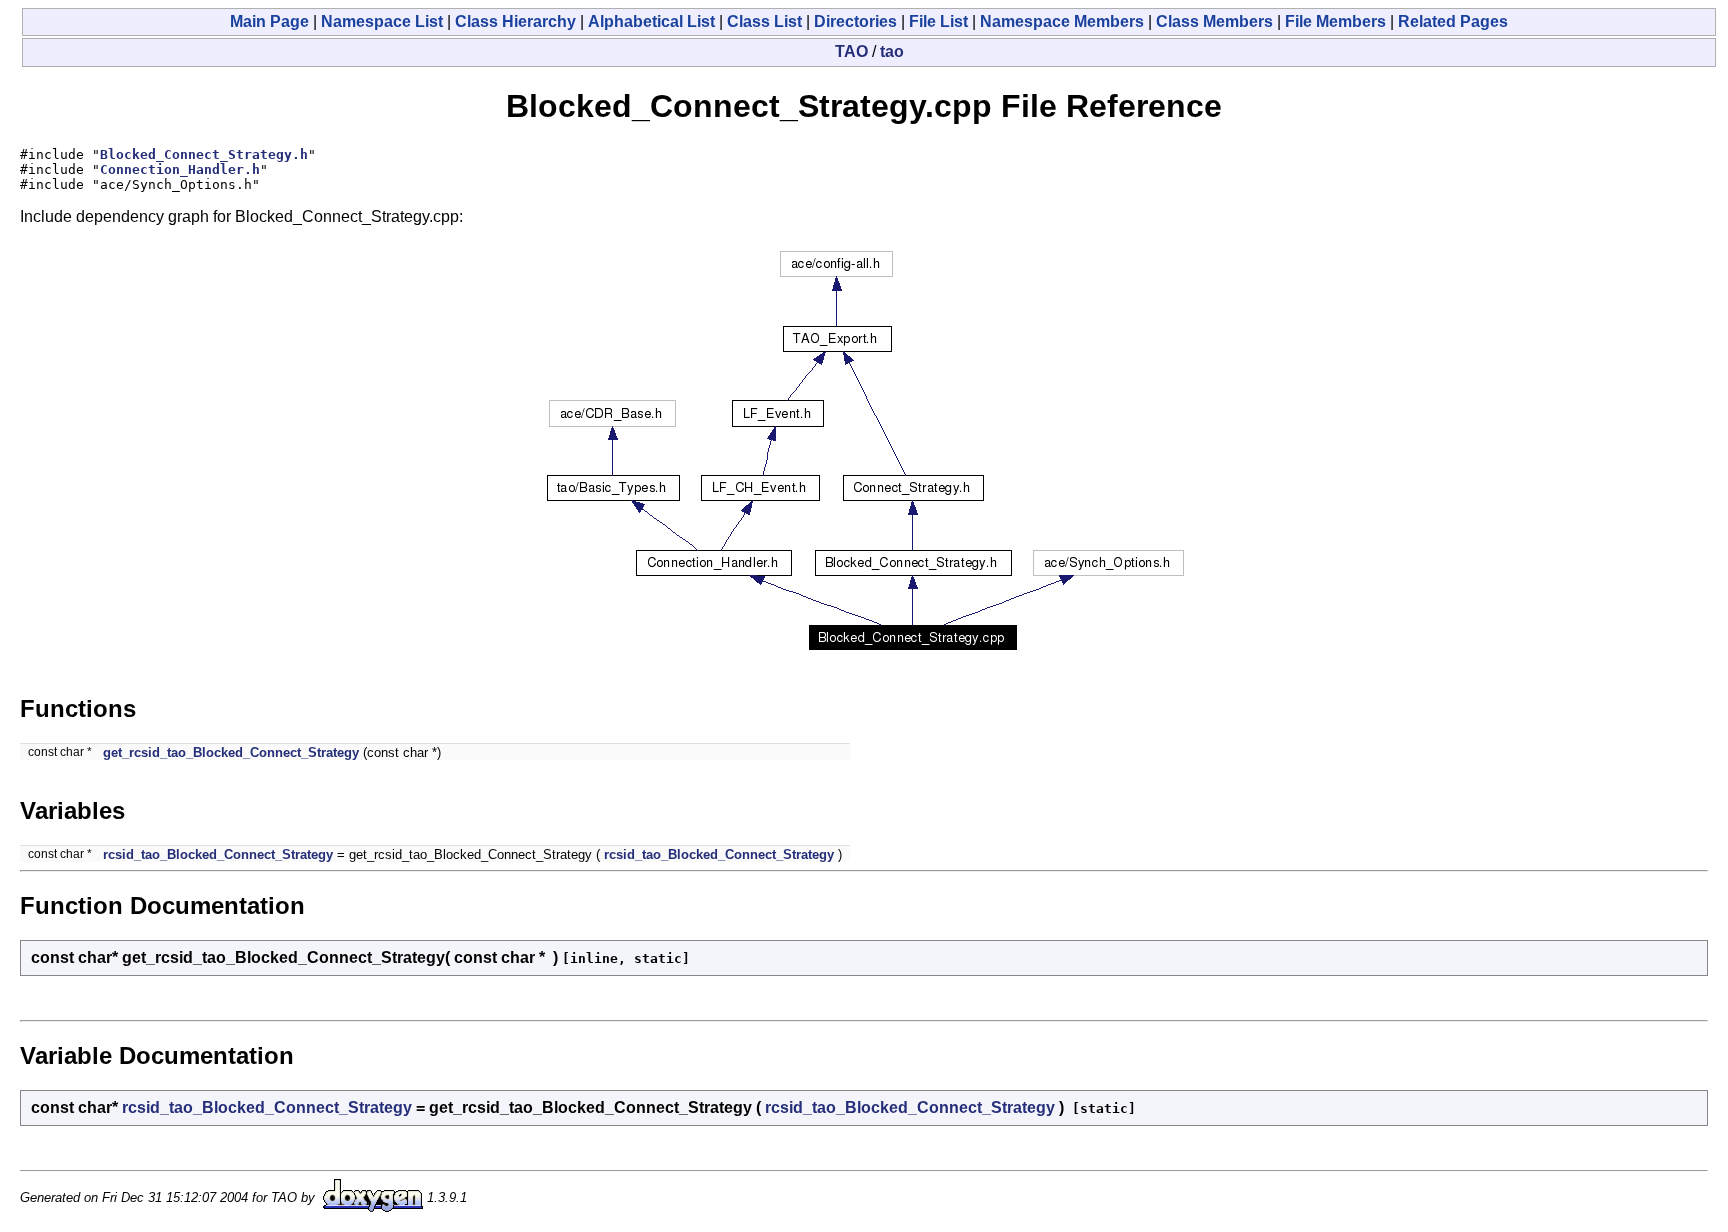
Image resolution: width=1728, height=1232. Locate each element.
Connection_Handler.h (180, 169)
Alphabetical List (651, 21)
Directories (855, 21)
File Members (1335, 21)
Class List (764, 21)
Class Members (1214, 21)
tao (892, 51)
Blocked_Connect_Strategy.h (204, 154)
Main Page (269, 21)
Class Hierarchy (515, 21)
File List (938, 21)
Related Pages (1453, 21)
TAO (851, 51)
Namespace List (382, 21)
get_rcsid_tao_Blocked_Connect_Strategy (231, 752)
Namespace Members (1062, 21)
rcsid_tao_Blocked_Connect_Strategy (218, 854)
